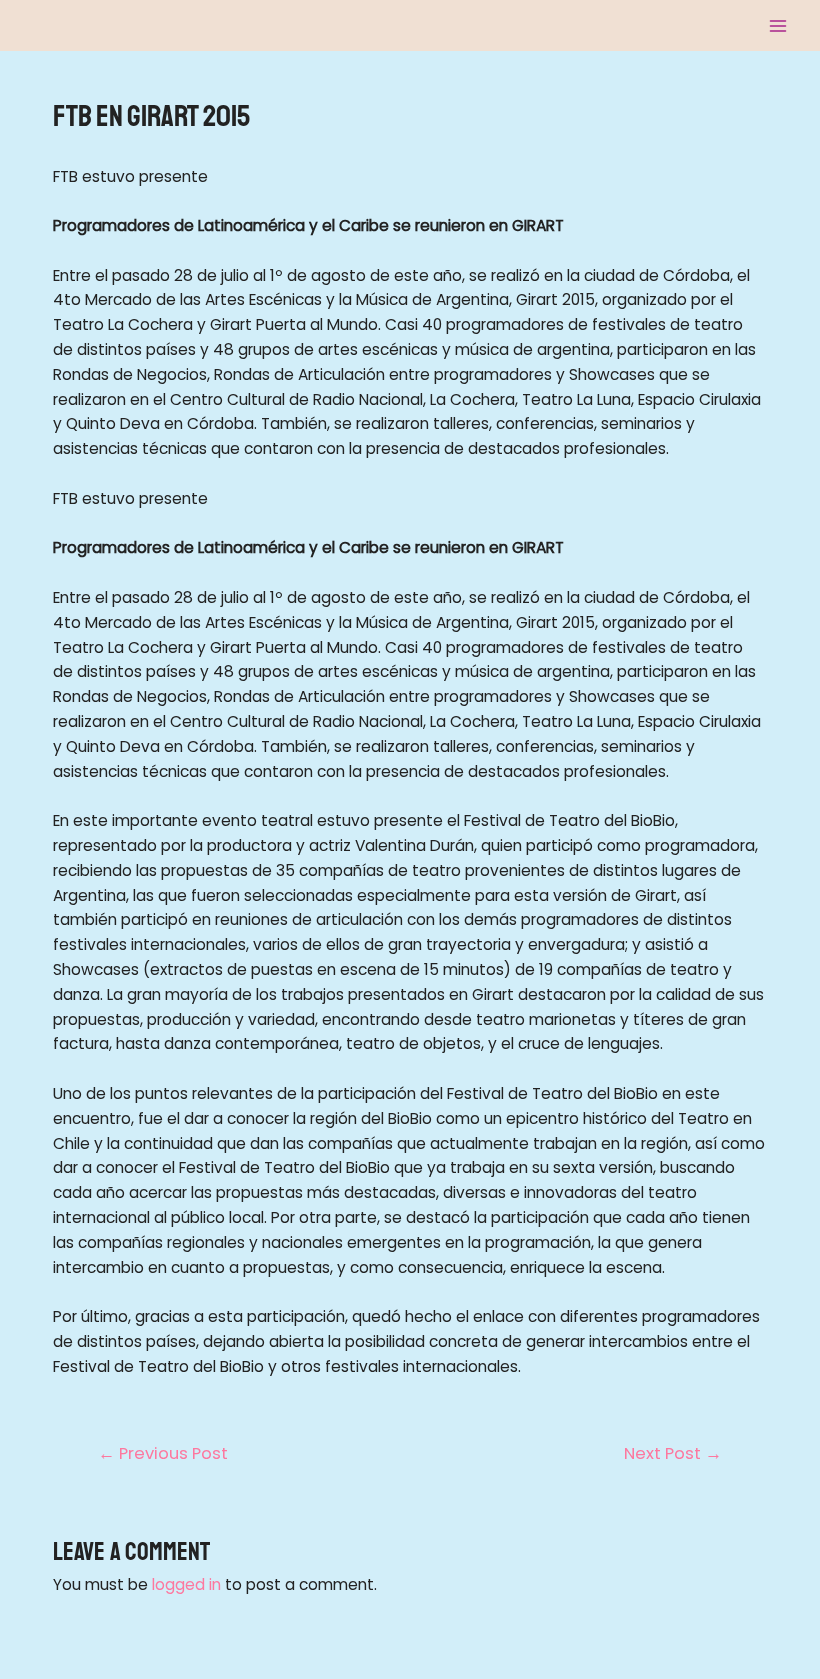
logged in (186, 1584)
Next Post (673, 1453)
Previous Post (163, 1453)
